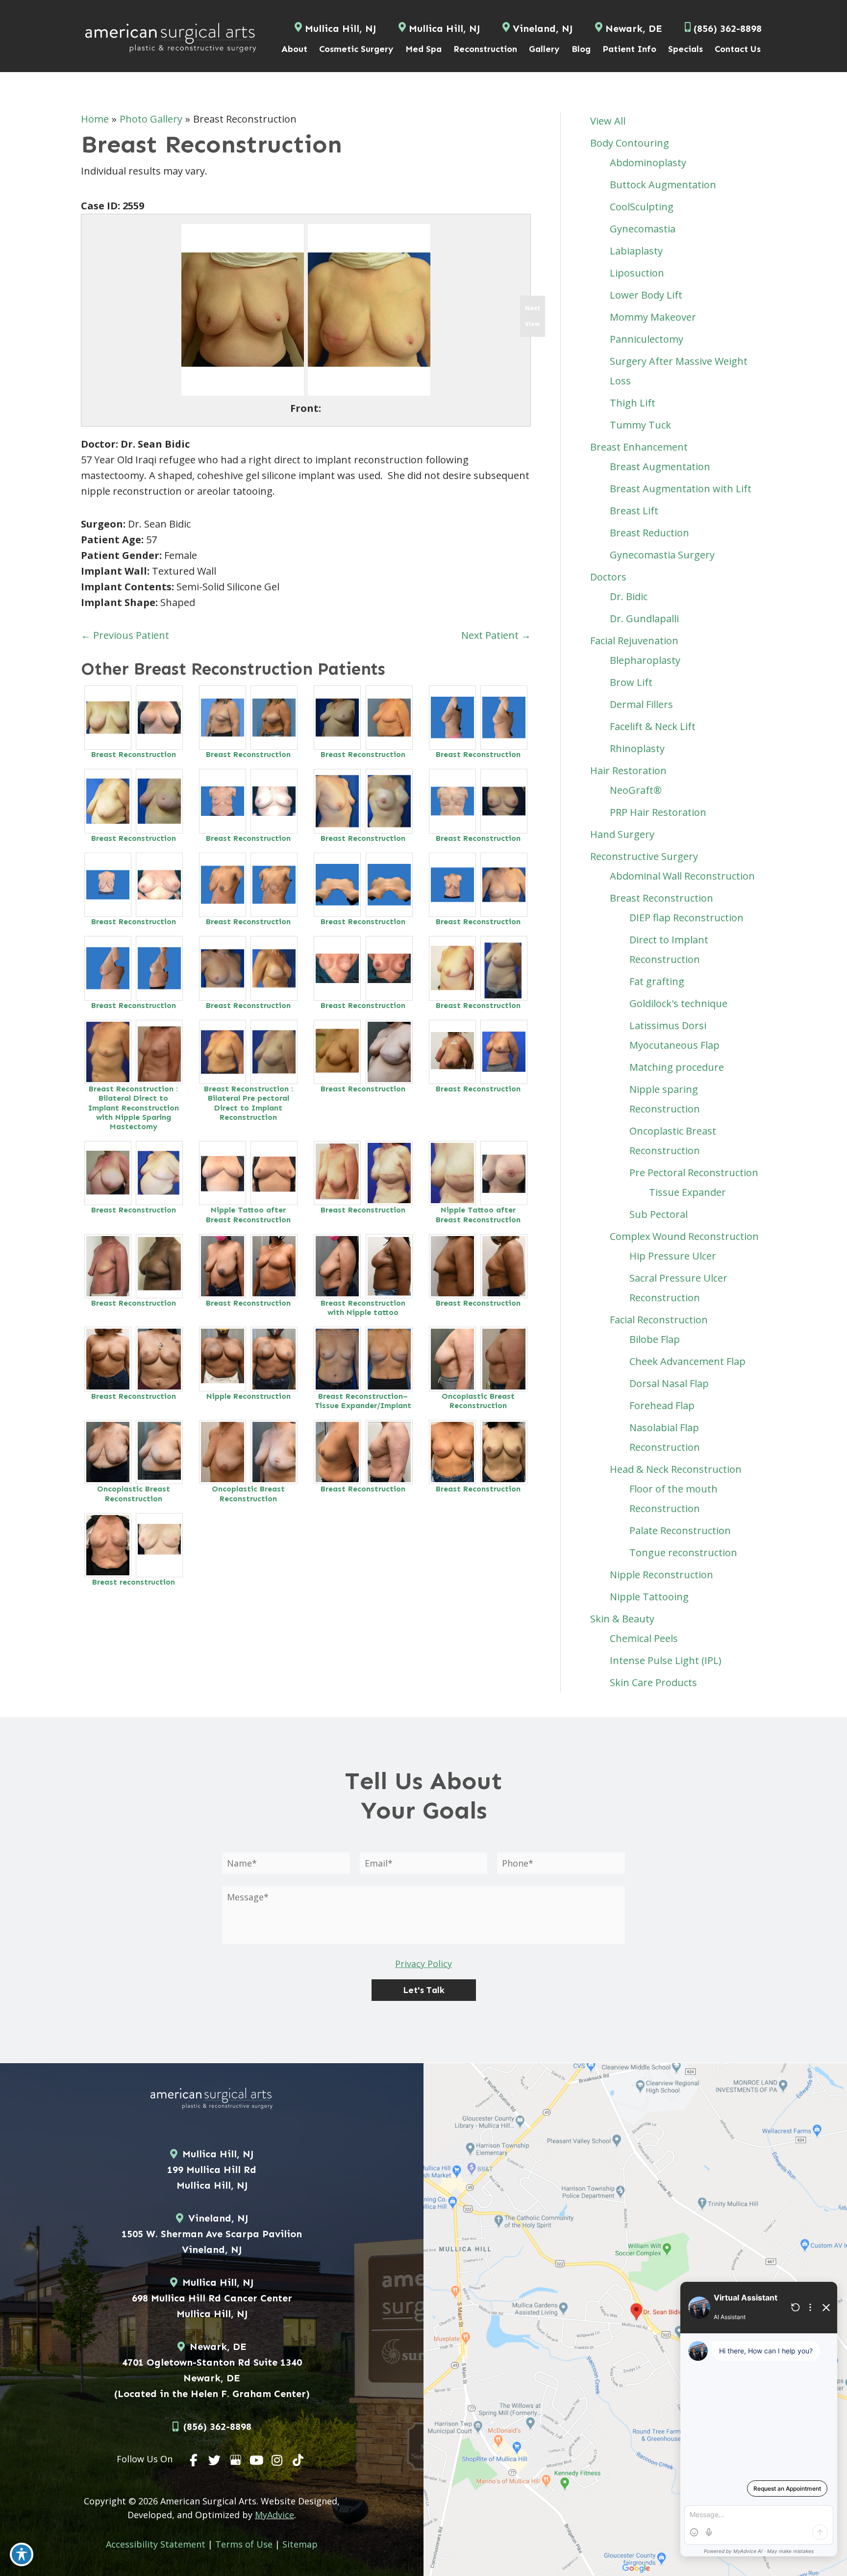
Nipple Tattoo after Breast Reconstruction (248, 1214)
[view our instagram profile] (277, 2460)
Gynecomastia (643, 229)
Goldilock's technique (678, 1003)
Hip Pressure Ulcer (673, 1256)
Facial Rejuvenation (634, 641)
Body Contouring (630, 143)
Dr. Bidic (629, 596)
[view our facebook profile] (194, 2460)
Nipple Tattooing (649, 1597)
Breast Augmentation (660, 467)
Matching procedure (677, 1067)
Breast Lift (634, 511)
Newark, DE (634, 28)
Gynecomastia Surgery (662, 555)
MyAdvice (274, 2515)
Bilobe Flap (655, 1339)
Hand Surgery (622, 834)
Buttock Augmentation (663, 185)
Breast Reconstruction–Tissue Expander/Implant (363, 1401)
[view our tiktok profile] (298, 2460)
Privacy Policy (423, 1964)
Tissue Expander (687, 1192)
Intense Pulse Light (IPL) (666, 1660)
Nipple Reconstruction (249, 1396)
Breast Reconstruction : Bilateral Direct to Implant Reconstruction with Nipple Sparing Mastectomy (134, 1108)
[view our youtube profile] (256, 2460)
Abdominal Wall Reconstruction (682, 876)
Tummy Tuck (640, 425)
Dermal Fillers (641, 704)
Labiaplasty (636, 251)
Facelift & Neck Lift (653, 726)
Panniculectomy (647, 339)
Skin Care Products (653, 1682)
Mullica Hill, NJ (340, 28)
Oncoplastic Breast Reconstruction (478, 1401)
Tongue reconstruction (683, 1553)
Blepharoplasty (645, 660)
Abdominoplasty (648, 163)
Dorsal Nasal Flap (669, 1383)
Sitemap (300, 2544)
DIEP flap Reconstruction (686, 918)
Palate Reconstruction (680, 1530)
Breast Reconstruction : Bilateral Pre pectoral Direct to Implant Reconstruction (249, 1103)
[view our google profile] (236, 2460)
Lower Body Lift (646, 295)
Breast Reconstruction (134, 754)
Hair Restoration (628, 770)
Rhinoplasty (637, 748)
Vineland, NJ (543, 28)
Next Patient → (496, 635)
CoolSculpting (642, 207)
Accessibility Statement (156, 2544)
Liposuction (637, 273)
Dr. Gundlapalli (644, 619)
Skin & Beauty (622, 1619)
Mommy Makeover (653, 317)
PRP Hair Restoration (658, 812)
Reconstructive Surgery (644, 856)
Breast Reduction (649, 533)
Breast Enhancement (639, 447)
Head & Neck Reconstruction (676, 1469)
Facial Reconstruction (659, 1320)
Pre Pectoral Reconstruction (694, 1173)
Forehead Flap (662, 1405)
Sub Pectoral (659, 1214)
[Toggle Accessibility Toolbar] (22, 2554)
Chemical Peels (644, 1638)
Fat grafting (657, 981)
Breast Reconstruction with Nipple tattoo (363, 1308)
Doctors (608, 577)
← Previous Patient (125, 635)
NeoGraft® (636, 790)
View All (608, 121)
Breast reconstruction (134, 1582)
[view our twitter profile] (215, 2460)
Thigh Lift (633, 403)
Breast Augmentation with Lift (681, 489)
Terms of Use (244, 2544)
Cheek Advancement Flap (687, 1361)
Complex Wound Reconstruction (684, 1236)
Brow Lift (631, 682)
